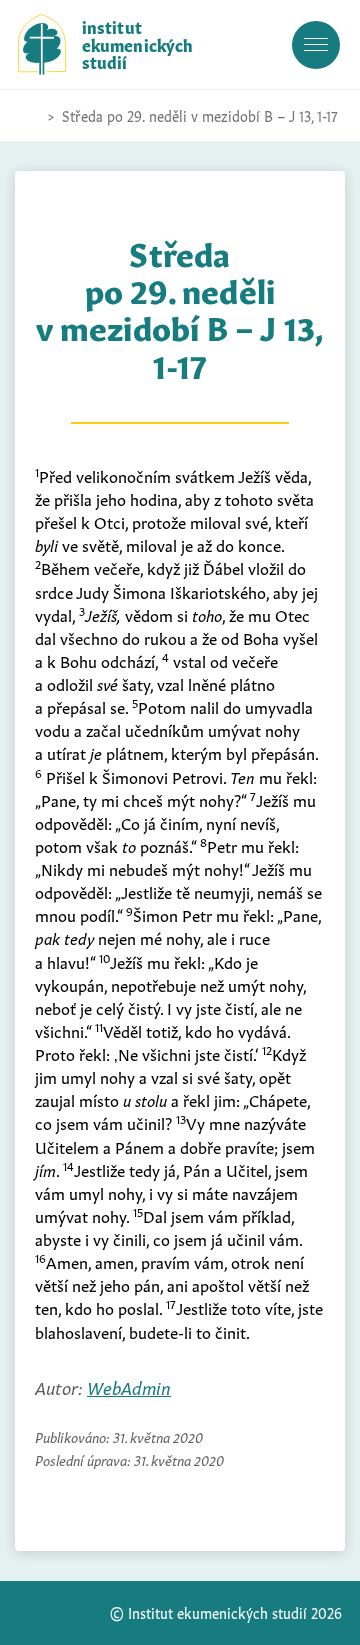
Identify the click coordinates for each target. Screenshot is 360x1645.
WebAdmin (129, 1386)
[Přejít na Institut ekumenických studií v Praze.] (28, 116)
